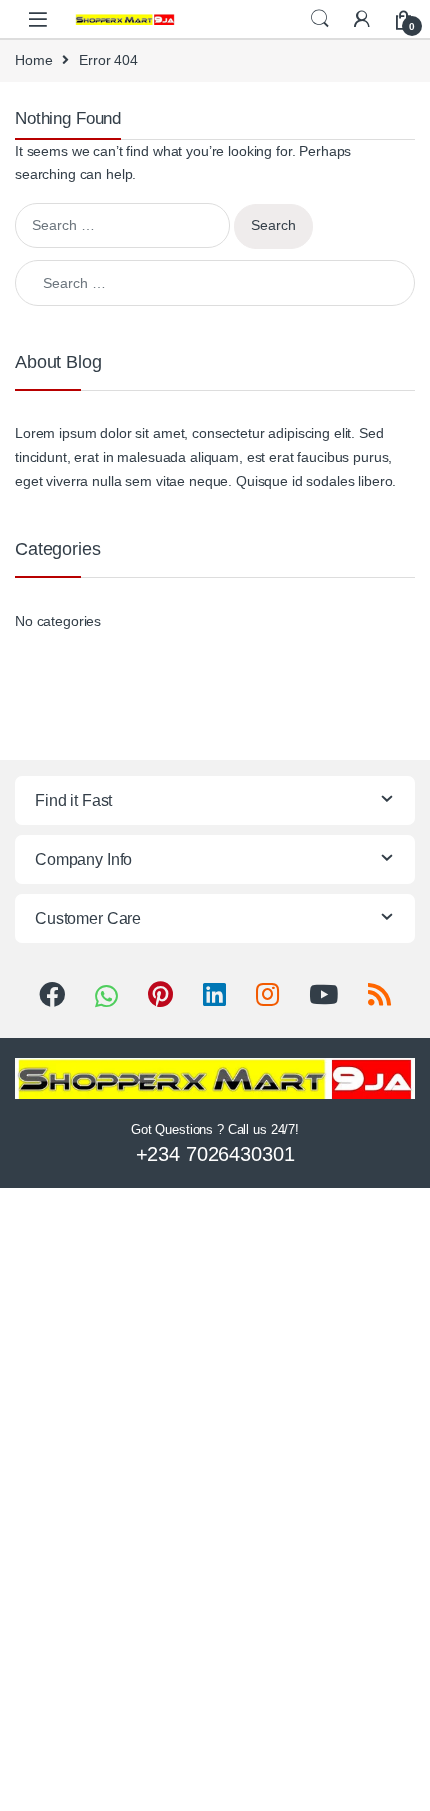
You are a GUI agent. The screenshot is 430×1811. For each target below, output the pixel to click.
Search (320, 19)
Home (33, 60)
